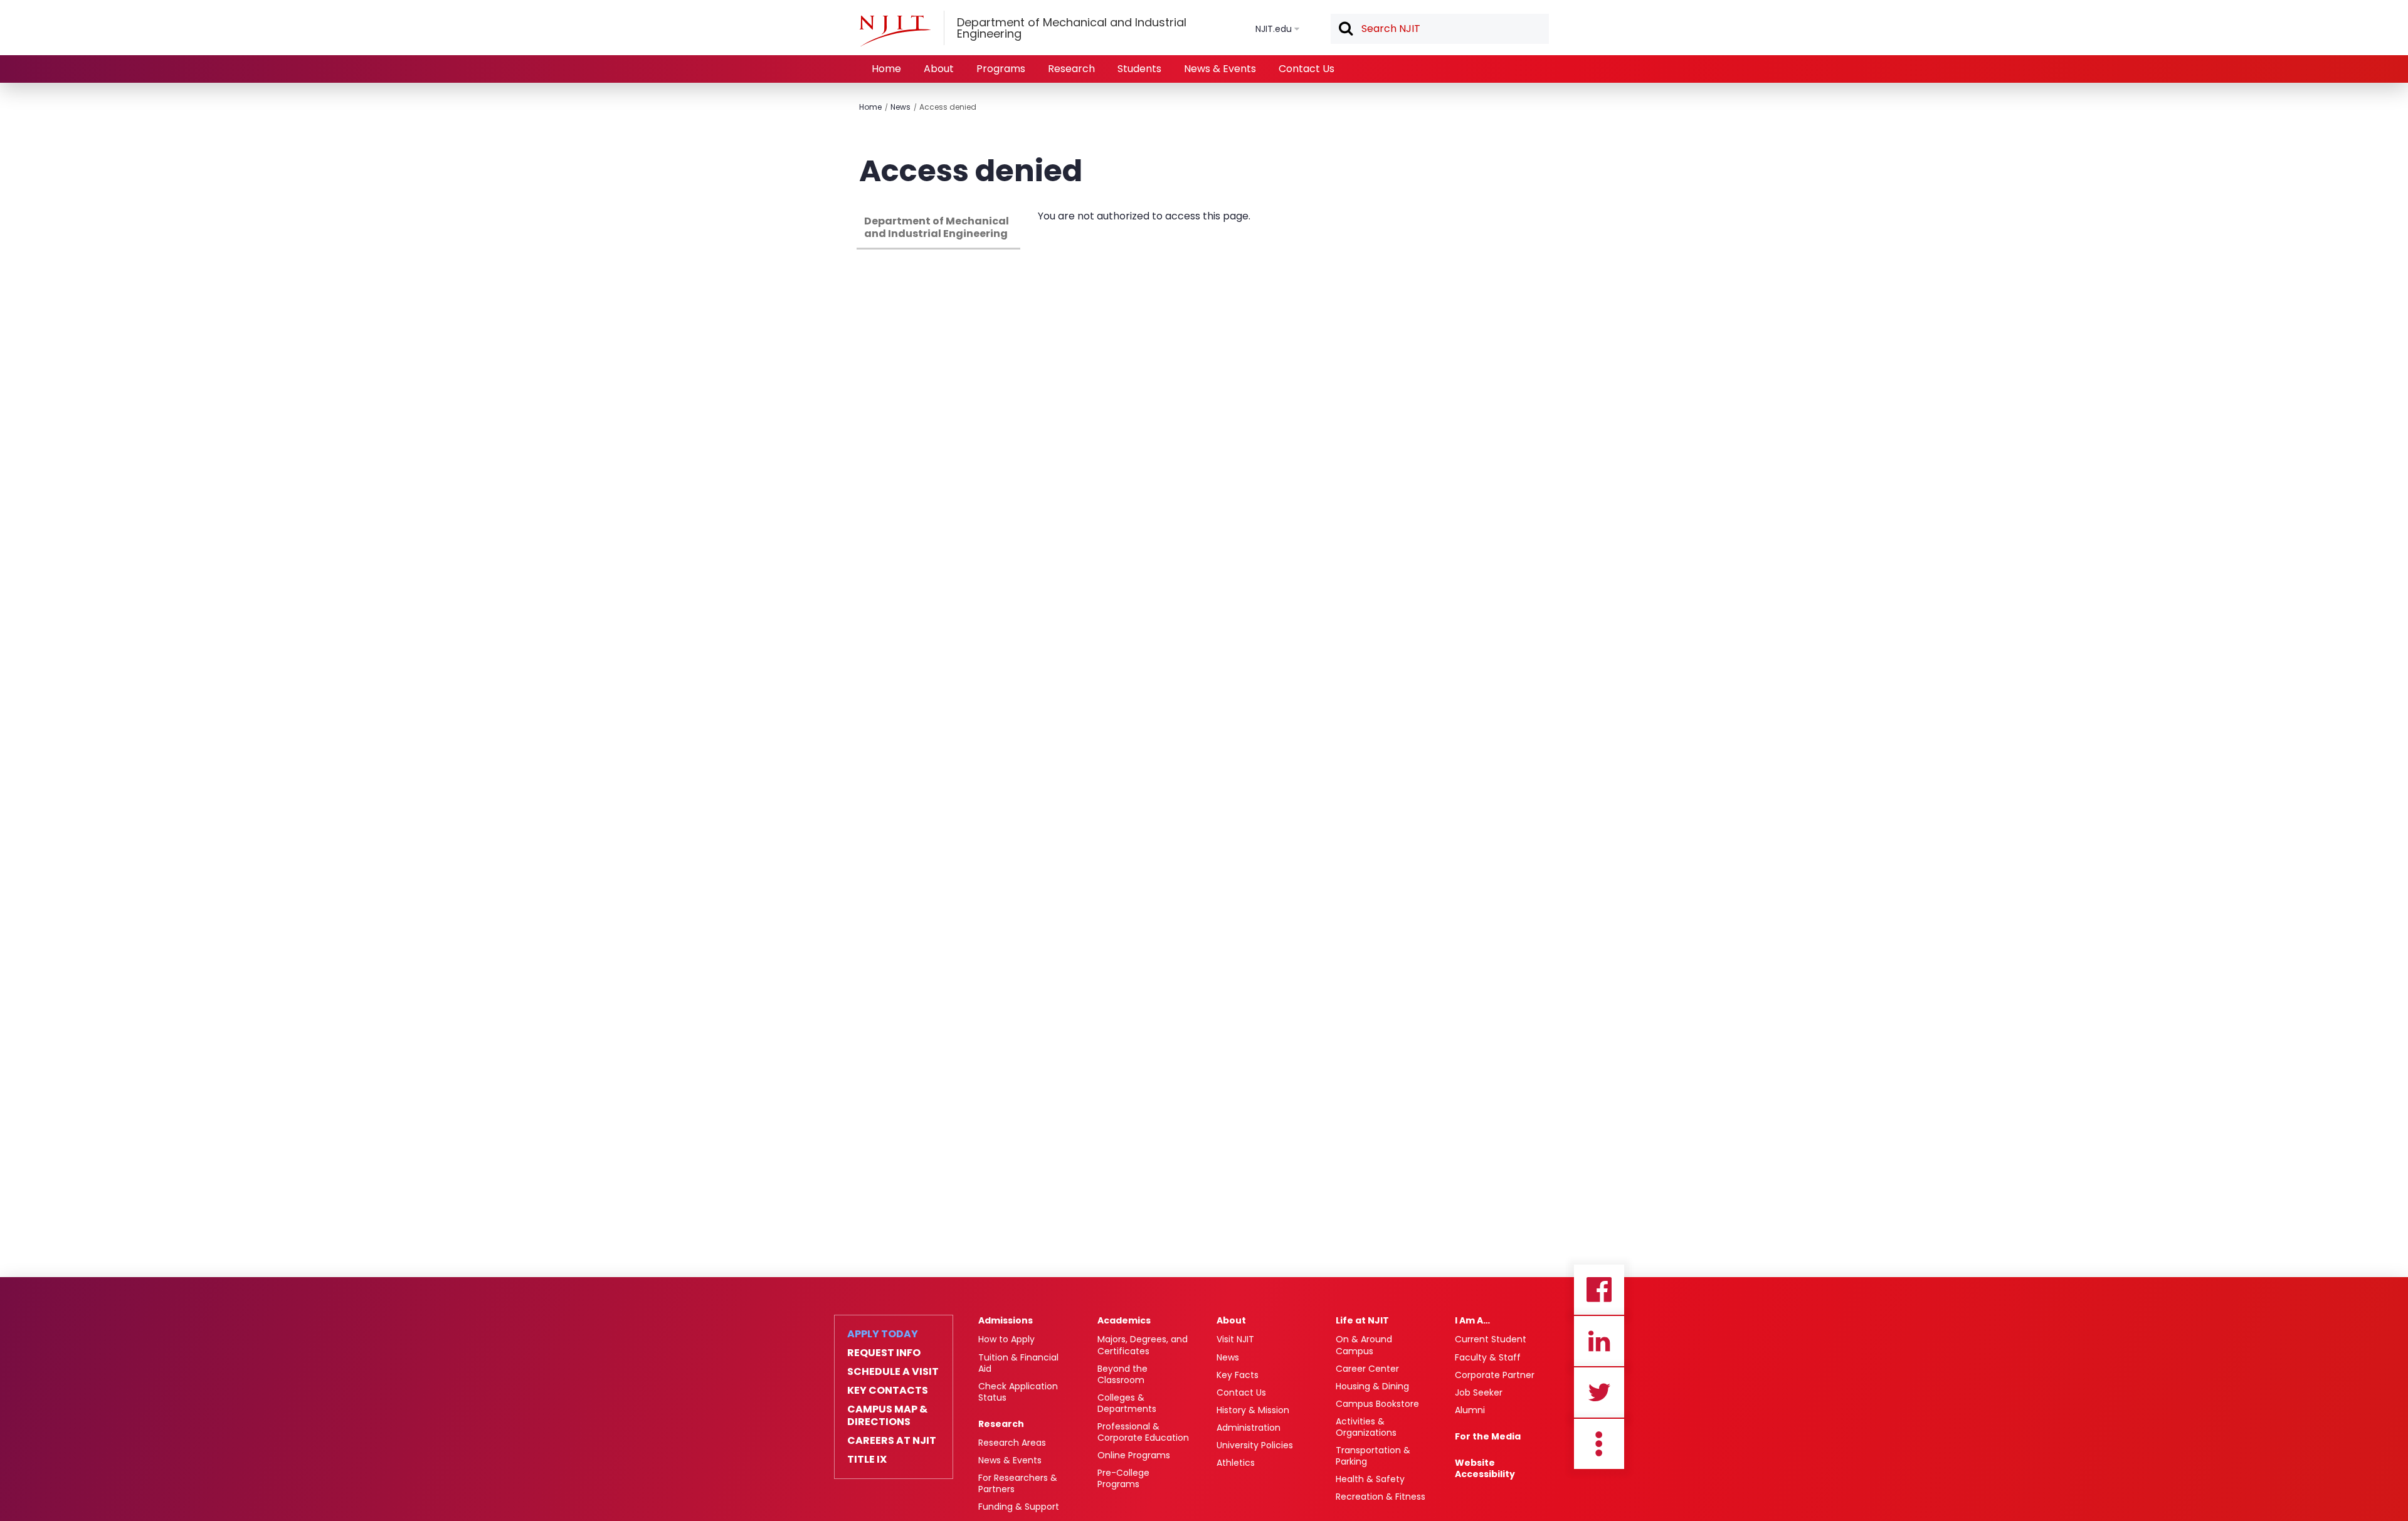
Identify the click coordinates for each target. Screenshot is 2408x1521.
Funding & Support (1019, 1507)
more (1599, 1444)
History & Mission (1253, 1410)
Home (886, 69)
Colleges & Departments (1127, 1403)
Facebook (1599, 1290)
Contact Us (1307, 69)
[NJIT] (895, 31)
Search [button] (1345, 29)
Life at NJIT (1362, 1320)
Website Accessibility (1485, 1468)
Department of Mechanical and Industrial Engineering (937, 227)
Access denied (948, 107)
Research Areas (1012, 1443)
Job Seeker (1479, 1392)
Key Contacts (888, 1391)
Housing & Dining (1372, 1386)
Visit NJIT (1235, 1339)
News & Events (1220, 69)
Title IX (867, 1460)
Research (1071, 69)
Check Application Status (1018, 1392)
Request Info (884, 1353)
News (900, 107)
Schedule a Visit (893, 1372)
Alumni (1470, 1410)
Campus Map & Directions (887, 1416)
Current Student (1491, 1339)
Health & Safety (1370, 1479)
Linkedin (1599, 1341)
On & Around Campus (1364, 1345)
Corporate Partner (1495, 1375)
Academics (1124, 1320)
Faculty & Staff (1488, 1357)
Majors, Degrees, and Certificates (1143, 1345)
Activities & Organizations (1366, 1427)
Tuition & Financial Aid (1018, 1363)
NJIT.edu (1274, 29)
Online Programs (1134, 1455)
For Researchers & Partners (1018, 1483)
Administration (1249, 1428)
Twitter (1599, 1392)
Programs (1001, 69)
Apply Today (883, 1334)
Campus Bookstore (1377, 1404)
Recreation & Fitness (1381, 1497)
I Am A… (1472, 1320)
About (939, 69)
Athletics (1236, 1463)
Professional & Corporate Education (1143, 1432)
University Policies (1255, 1445)
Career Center (1367, 1369)
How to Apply (1006, 1339)
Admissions (1006, 1320)
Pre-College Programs (1123, 1478)
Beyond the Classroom (1122, 1374)
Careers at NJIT (892, 1441)
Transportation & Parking (1373, 1456)
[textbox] (1440, 29)
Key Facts (1238, 1375)
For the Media (1488, 1436)
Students (1139, 69)
